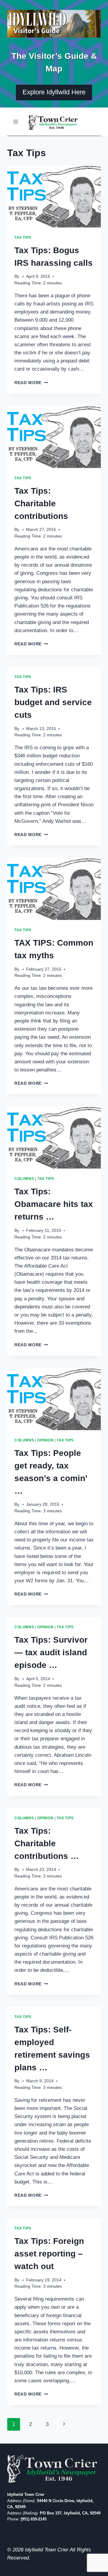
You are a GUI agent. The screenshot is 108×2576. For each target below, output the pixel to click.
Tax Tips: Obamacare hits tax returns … (54, 1204)
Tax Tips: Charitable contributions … (47, 1843)
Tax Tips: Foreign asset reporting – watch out (49, 2254)
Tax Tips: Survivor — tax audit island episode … (51, 1652)
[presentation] (54, 196)
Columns (24, 1179)
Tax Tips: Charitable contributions (41, 503)
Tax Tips (23, 238)
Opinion (45, 1440)
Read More (31, 383)
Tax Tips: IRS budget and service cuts (53, 702)
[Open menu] (16, 121)
